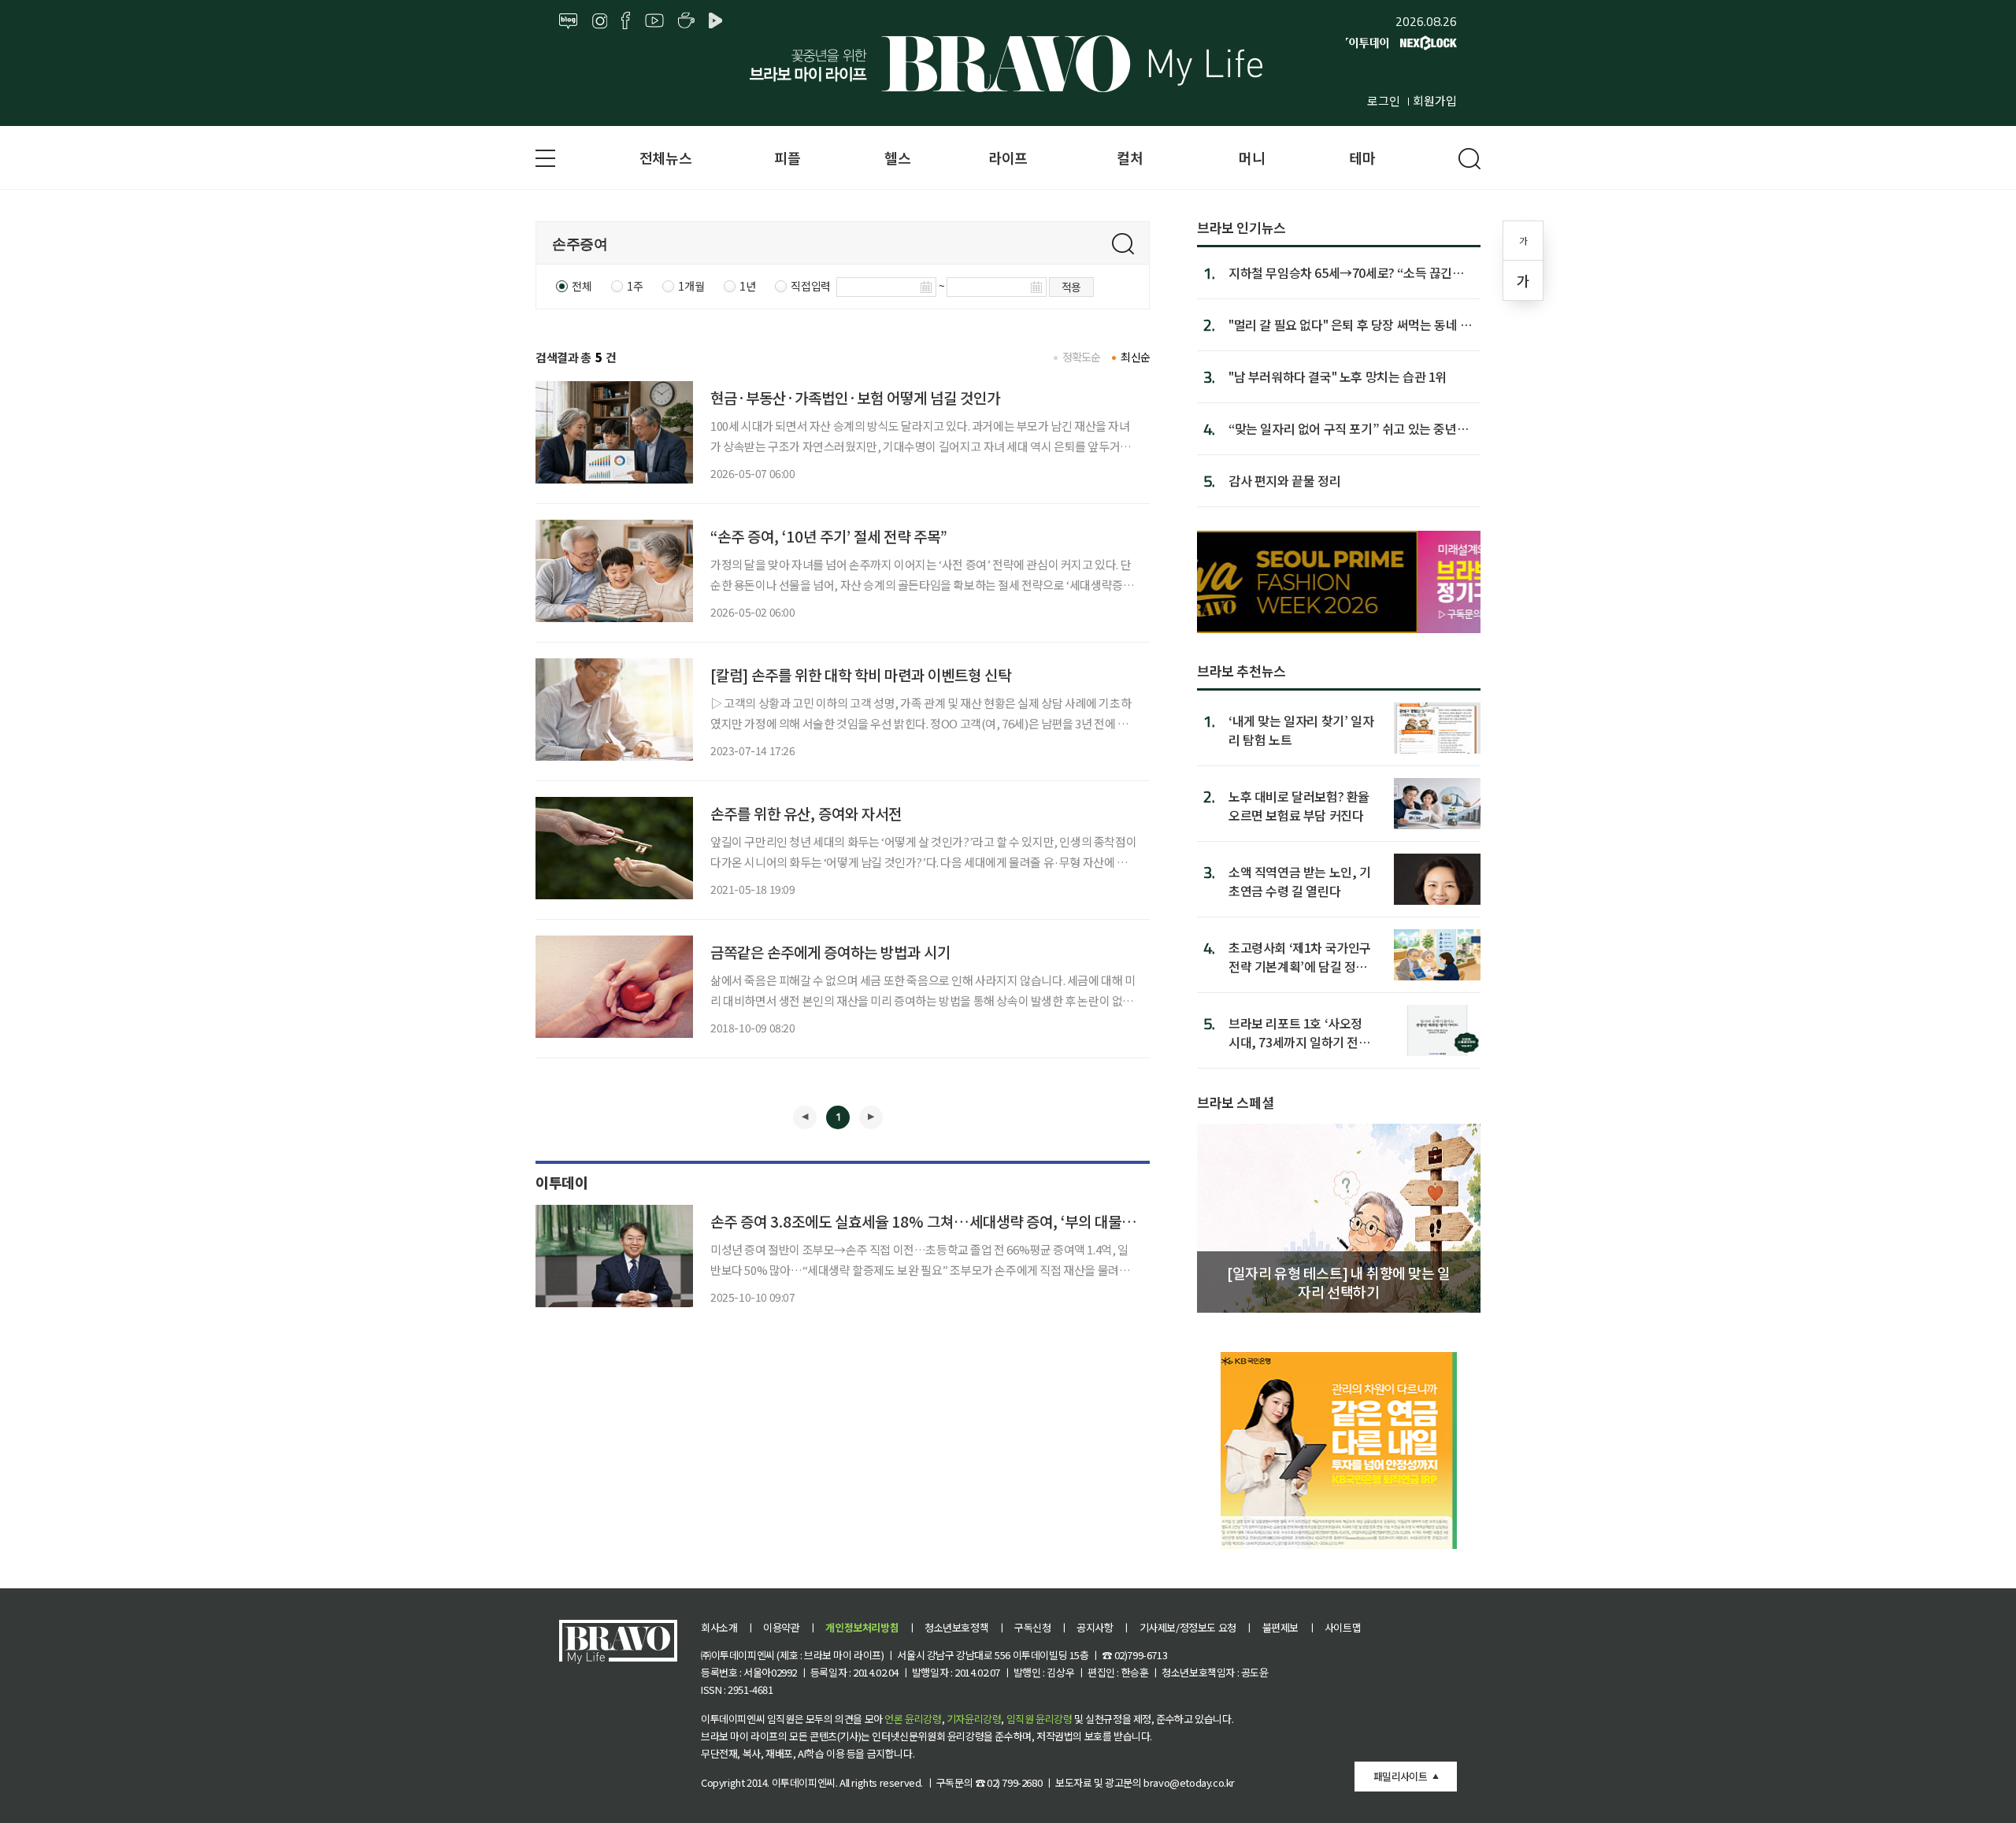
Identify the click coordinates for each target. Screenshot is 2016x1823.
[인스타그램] (600, 21)
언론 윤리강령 (913, 1719)
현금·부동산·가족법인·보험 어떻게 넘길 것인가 (855, 397)
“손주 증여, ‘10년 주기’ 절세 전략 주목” (829, 536)
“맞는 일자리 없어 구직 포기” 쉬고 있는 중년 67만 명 (1343, 428)
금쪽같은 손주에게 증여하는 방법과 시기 (830, 952)
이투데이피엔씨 (804, 1782)
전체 (582, 286)
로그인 (1384, 100)
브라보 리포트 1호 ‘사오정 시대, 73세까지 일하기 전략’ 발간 (1301, 1032)
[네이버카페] (686, 21)
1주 (635, 286)
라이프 (1008, 157)
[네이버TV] (718, 21)
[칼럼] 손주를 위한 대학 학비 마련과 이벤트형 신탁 (861, 674)
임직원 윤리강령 (1039, 1719)
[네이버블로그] (569, 21)
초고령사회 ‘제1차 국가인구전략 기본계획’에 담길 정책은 (1300, 956)
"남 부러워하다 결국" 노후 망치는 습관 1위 (1338, 376)
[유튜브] (654, 21)
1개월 (691, 286)
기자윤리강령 (974, 1719)
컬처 (1130, 157)
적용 (1071, 287)
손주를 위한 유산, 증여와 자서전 (806, 813)
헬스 (897, 157)
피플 (787, 157)
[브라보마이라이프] (1008, 64)
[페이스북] (626, 21)
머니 (1252, 157)
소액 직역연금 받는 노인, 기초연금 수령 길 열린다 (1300, 881)
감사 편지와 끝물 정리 (1284, 480)
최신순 (1135, 357)
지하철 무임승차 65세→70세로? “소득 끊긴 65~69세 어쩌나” (1340, 272)
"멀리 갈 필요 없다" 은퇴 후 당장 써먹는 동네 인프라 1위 (1350, 324)
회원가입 (1435, 100)
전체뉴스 (665, 157)
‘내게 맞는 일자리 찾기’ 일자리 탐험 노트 (1301, 730)
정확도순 (1082, 357)
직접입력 (810, 286)
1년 (747, 286)
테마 (1362, 157)
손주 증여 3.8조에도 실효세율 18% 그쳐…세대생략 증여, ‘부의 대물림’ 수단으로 (953, 1221)
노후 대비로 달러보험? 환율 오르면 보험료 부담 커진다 (1299, 805)
